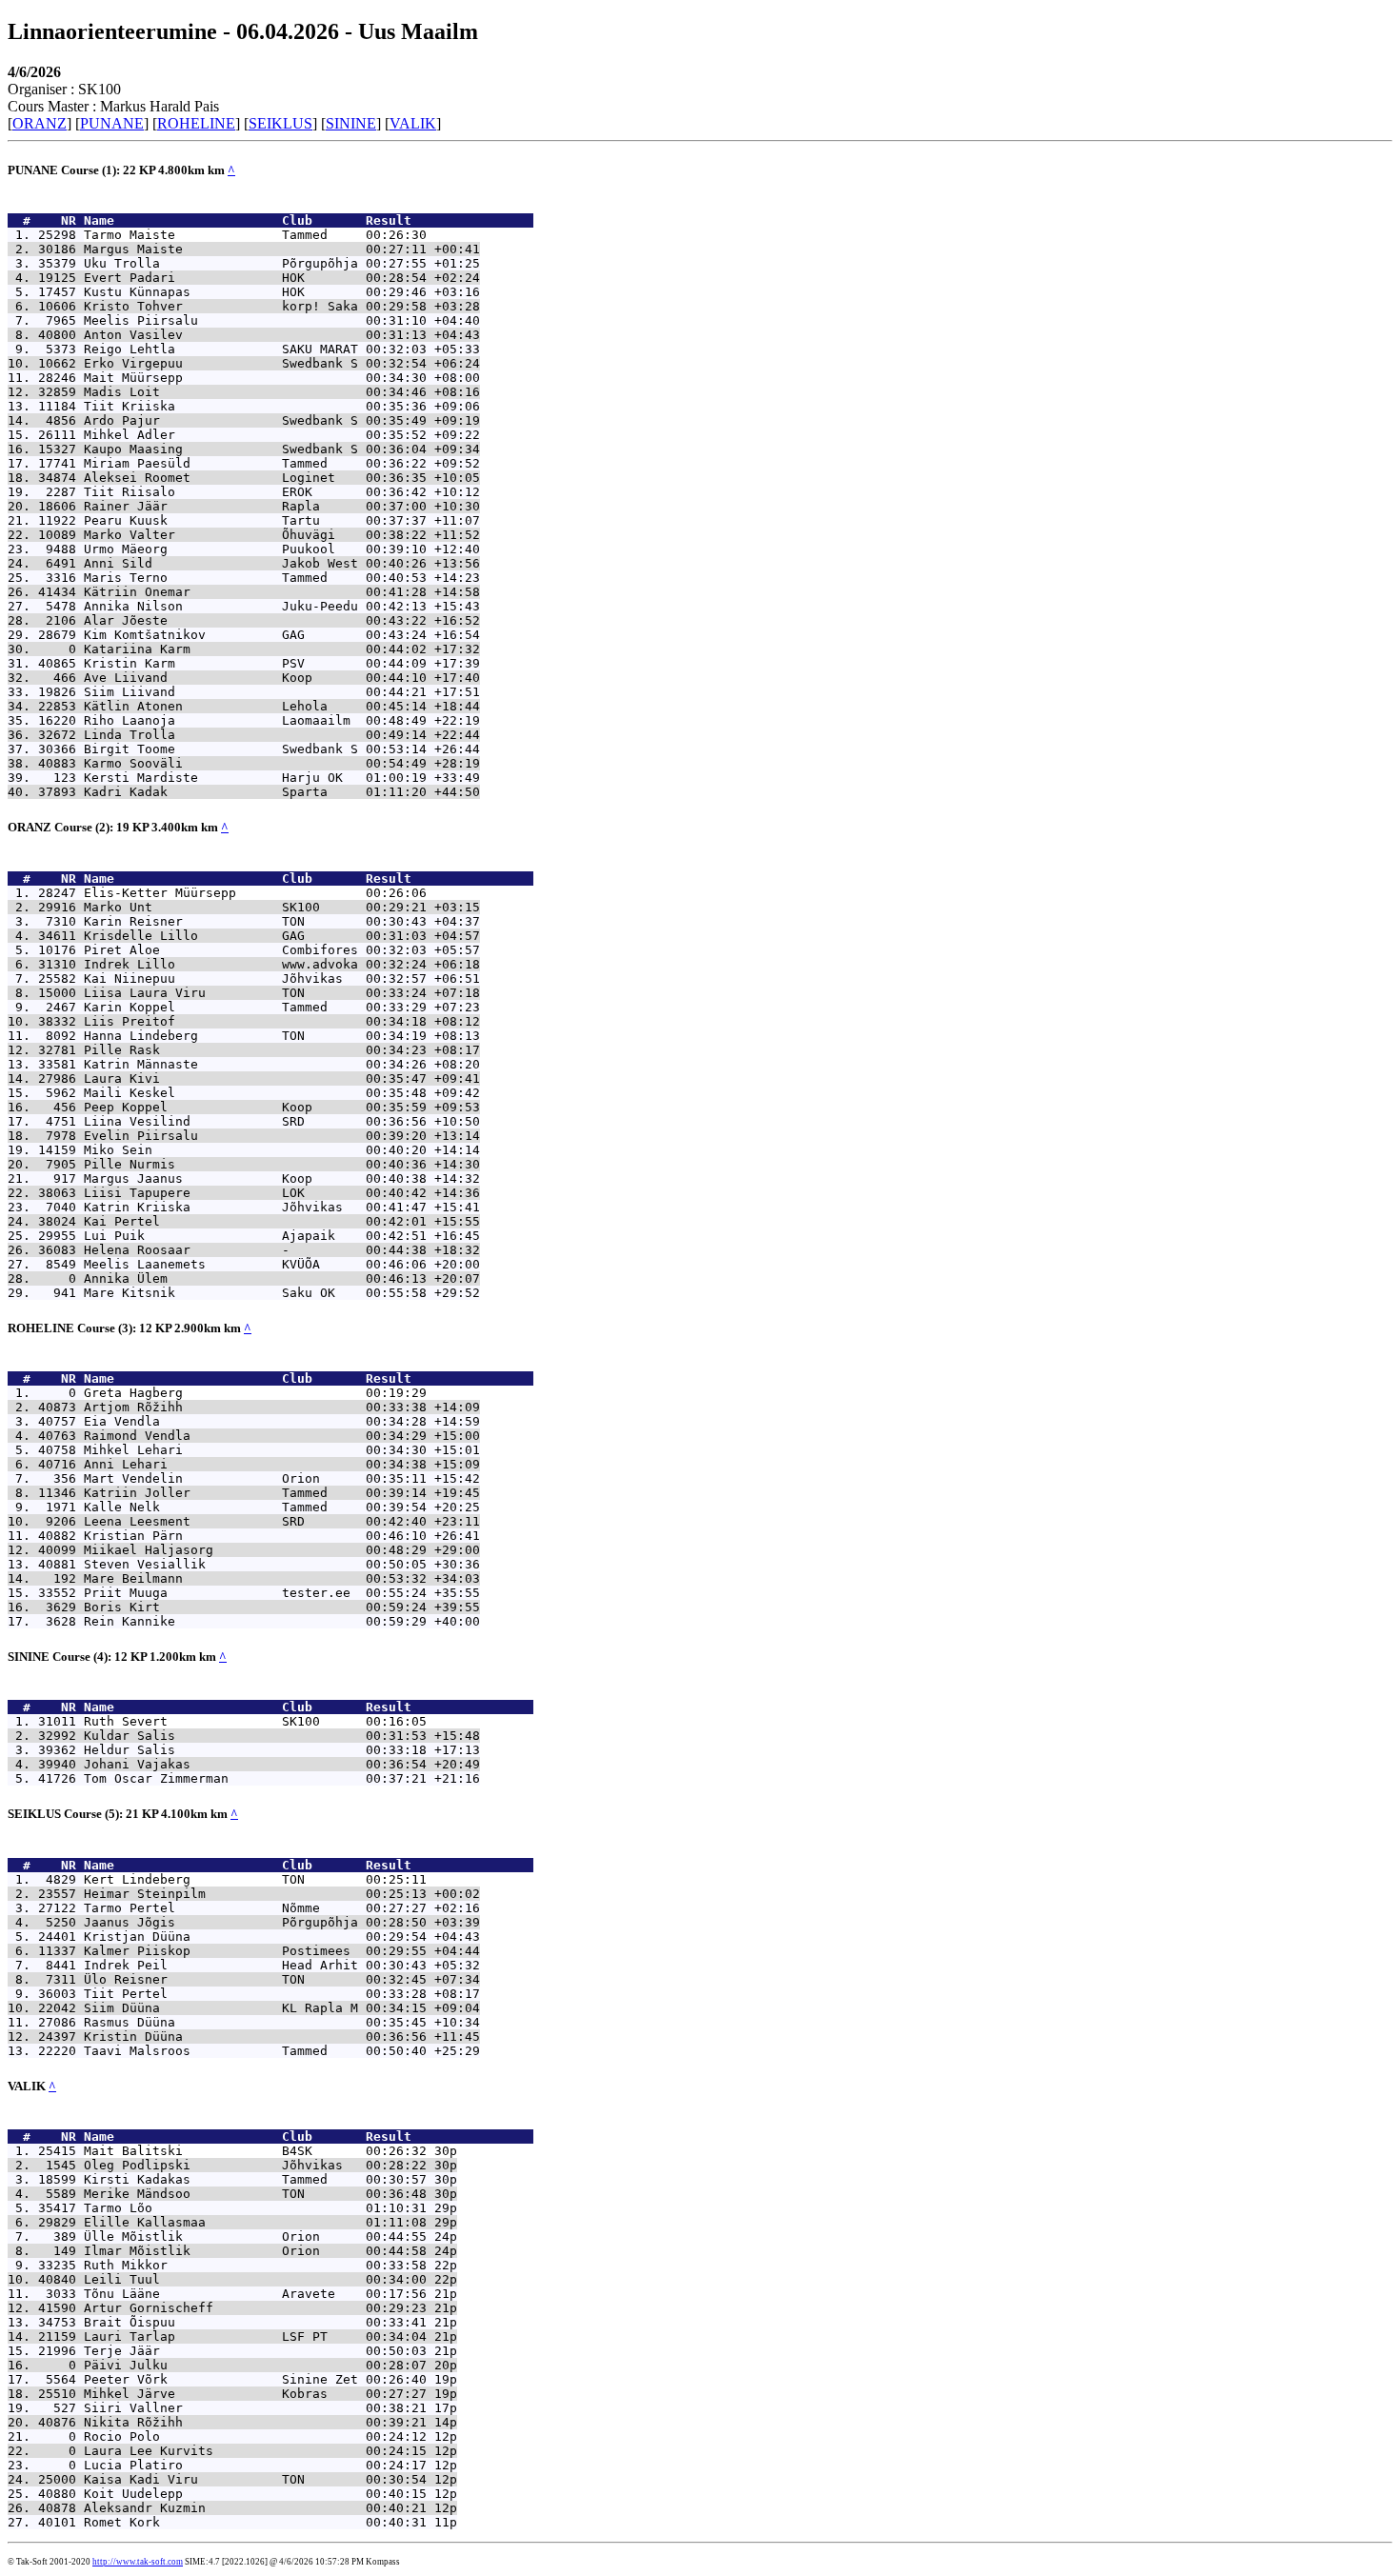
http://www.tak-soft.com (138, 2562)
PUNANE (112, 123)
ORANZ (40, 123)
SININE (351, 123)
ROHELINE (196, 123)
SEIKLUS (280, 123)
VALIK (413, 123)
